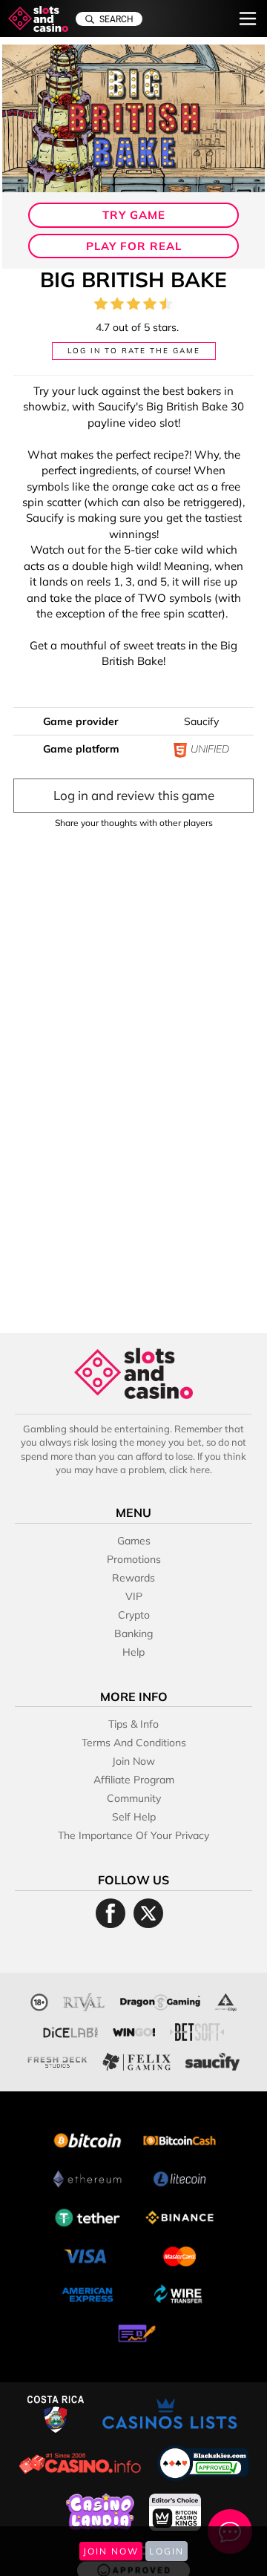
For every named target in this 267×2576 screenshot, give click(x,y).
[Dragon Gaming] (160, 2000)
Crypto (134, 1615)
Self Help (134, 1817)
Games (134, 1541)
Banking (133, 1633)
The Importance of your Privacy (133, 1835)
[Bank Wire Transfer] (179, 2293)
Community (134, 1798)
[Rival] (84, 2000)
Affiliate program (134, 1780)
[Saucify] (213, 2060)
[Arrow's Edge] (225, 2000)
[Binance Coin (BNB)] (179, 2216)
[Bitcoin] (88, 2139)
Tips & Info (133, 1724)
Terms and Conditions (134, 1743)
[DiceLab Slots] (70, 2030)
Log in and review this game (134, 795)
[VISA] (88, 2254)
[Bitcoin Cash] (179, 2139)
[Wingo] (134, 2030)
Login (167, 2551)
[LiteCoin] (179, 2177)
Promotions (134, 1559)
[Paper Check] (133, 2331)
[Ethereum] (88, 2177)
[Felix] (136, 2060)
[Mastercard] (179, 2254)
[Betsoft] (197, 2030)
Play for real (134, 246)
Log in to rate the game (134, 351)
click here (189, 1469)
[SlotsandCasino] (38, 19)
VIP (134, 1596)
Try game (134, 215)
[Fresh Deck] (57, 2060)
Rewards (133, 1578)
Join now (133, 1761)
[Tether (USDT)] (88, 2216)
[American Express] (88, 2293)
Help (133, 1652)
